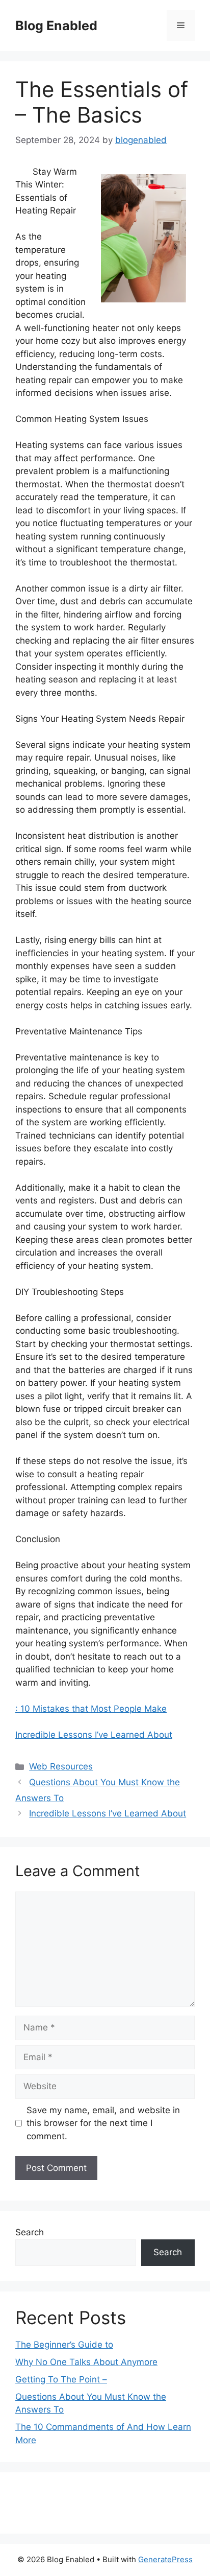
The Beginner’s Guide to (64, 2345)
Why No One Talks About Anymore (86, 2362)
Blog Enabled (56, 26)
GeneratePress (165, 2559)
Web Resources (61, 1766)
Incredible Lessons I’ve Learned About (94, 1735)
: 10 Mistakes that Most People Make (91, 1709)
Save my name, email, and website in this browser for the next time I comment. (103, 2123)
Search (30, 2232)
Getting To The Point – (61, 2379)
